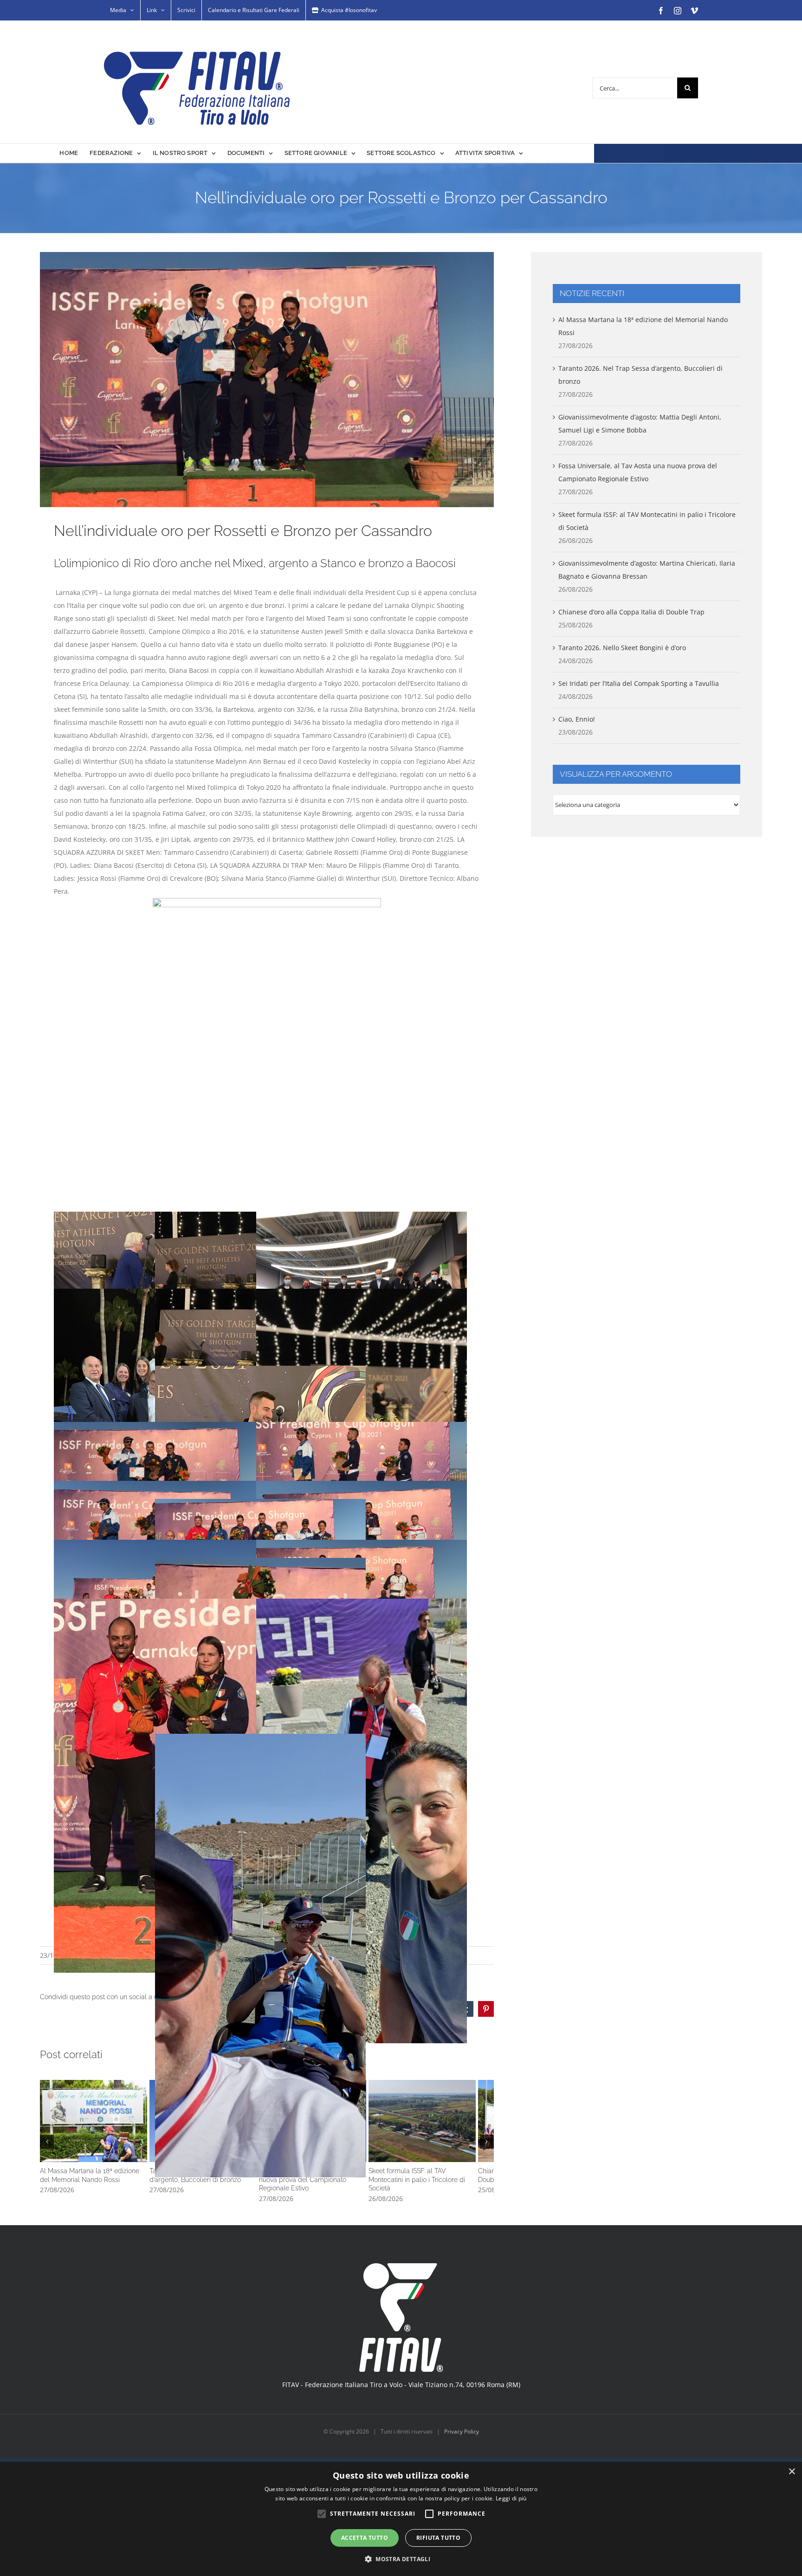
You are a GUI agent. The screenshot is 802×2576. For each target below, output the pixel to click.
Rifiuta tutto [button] (438, 2538)
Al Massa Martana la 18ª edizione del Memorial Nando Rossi (115, 2137)
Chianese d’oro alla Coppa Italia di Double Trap (631, 612)
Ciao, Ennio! (577, 719)
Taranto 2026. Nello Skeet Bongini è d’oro (622, 648)
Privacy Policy (462, 2456)
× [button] (792, 2472)
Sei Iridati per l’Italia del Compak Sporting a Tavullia (639, 683)
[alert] (401, 2519)
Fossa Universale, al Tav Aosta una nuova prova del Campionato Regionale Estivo (419, 2137)
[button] (47, 2154)
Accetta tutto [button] (365, 2538)
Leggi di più (511, 2498)
